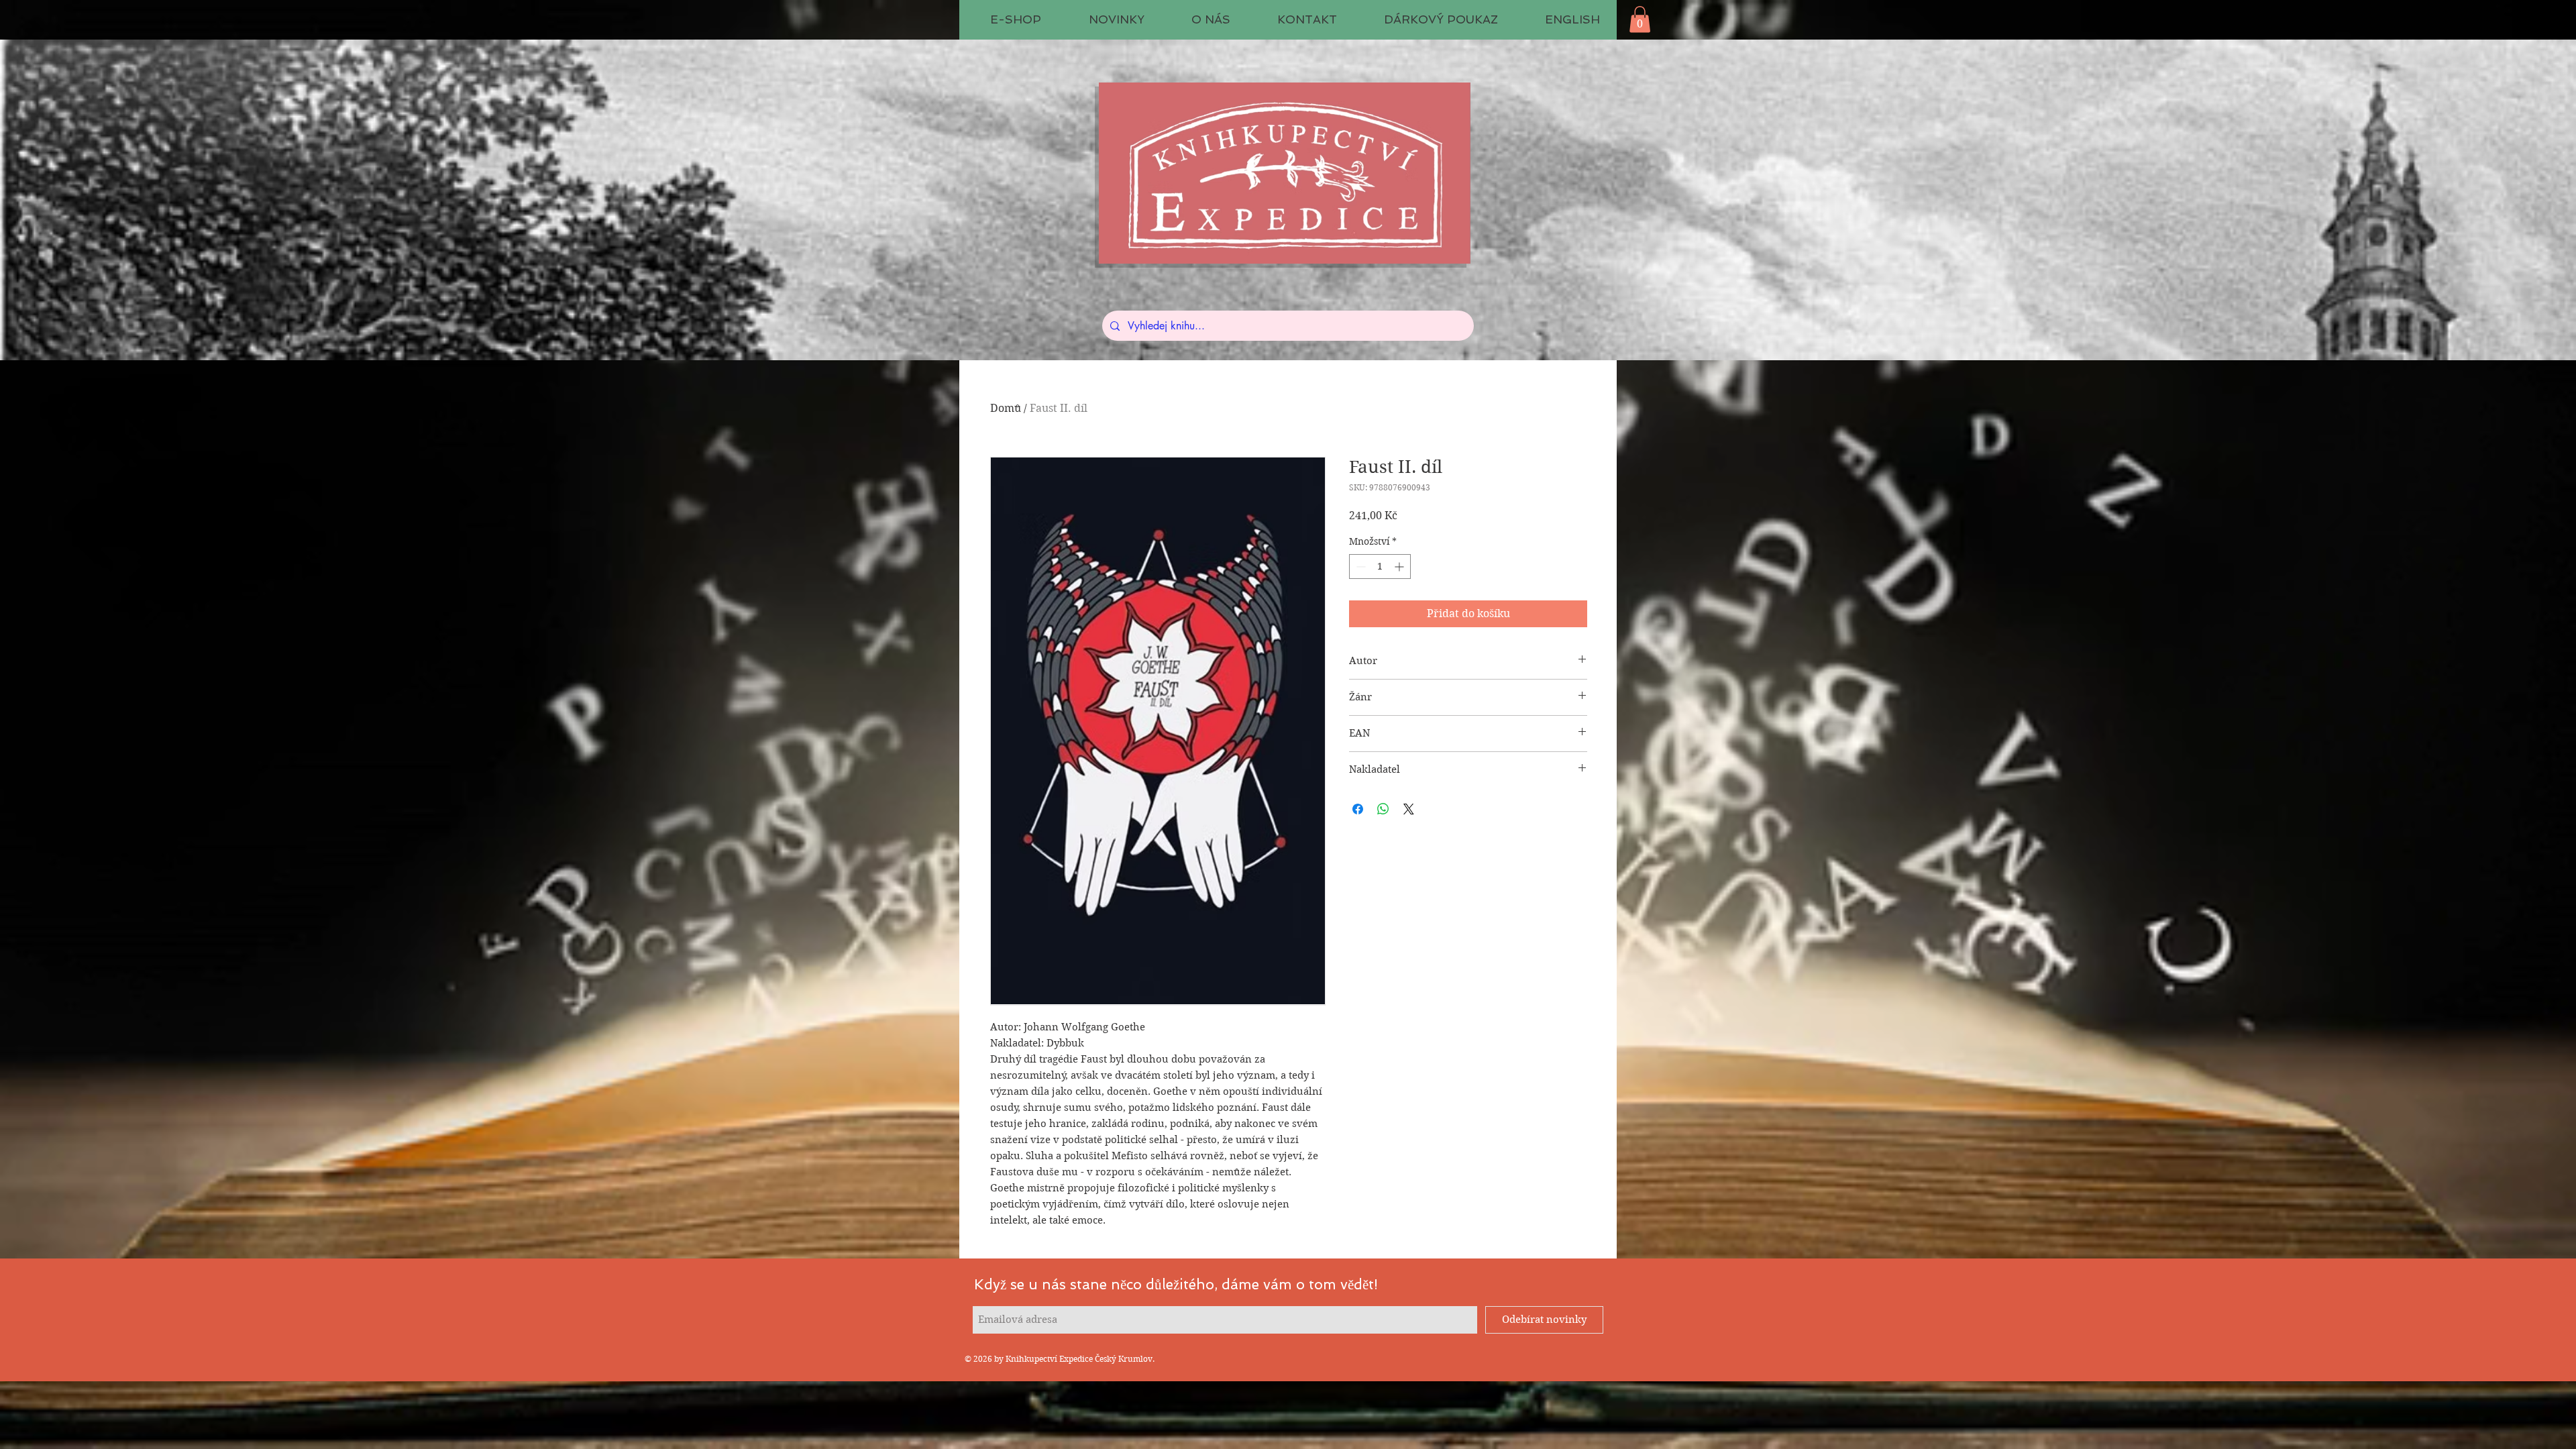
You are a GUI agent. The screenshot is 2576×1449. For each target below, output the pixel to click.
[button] (1640, 19)
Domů (1006, 408)
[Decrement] (1359, 567)
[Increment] (1400, 567)
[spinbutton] (1380, 567)
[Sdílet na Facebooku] (1358, 809)
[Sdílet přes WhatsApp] (1383, 809)
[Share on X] (1409, 809)
